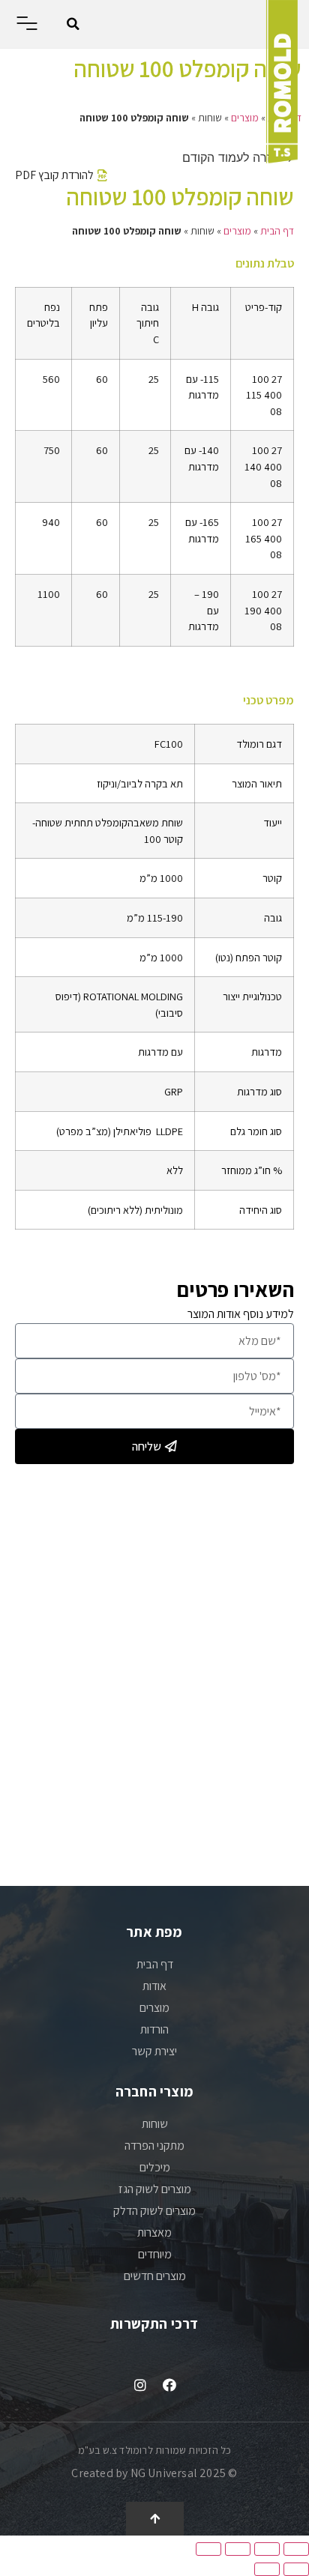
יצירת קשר (154, 2051)
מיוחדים (155, 2254)
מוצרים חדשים (155, 2276)
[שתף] (267, 2549)
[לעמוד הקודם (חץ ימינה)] (296, 2569)
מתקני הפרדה (154, 2146)
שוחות (155, 2124)
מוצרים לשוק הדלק (154, 2211)
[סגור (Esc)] (296, 2549)
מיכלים (155, 2167)
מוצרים (245, 118)
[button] (73, 24)
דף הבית (277, 231)
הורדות (154, 2029)
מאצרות (154, 2232)
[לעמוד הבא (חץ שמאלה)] (267, 2569)
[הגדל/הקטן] (208, 2549)
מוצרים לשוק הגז (155, 2189)
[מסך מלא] (238, 2549)
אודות (154, 1986)
